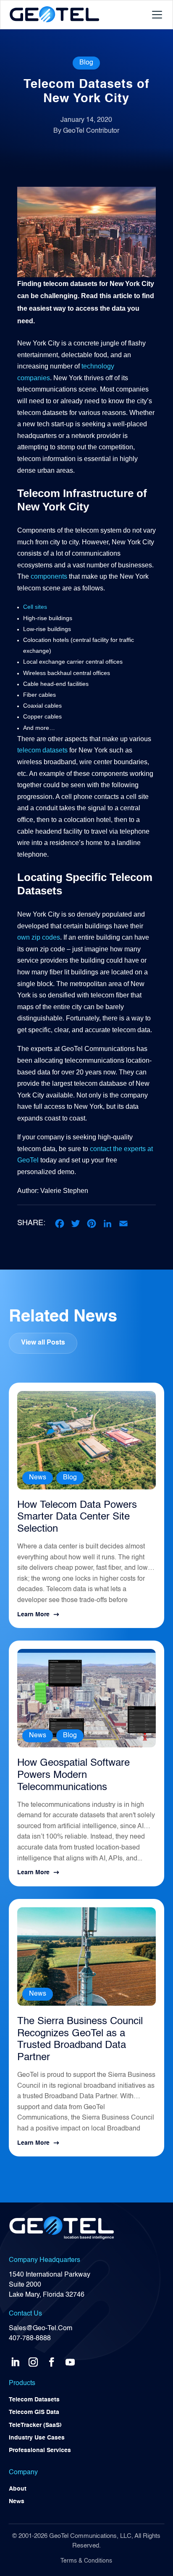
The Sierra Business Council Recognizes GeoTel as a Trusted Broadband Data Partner (80, 2040)
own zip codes (39, 937)
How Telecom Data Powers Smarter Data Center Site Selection (77, 1517)
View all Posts (43, 1343)
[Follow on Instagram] (33, 2360)
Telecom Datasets (34, 2400)
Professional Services (40, 2450)
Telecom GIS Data (34, 2412)
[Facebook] (60, 1224)
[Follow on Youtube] (70, 2360)
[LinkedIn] (107, 1224)
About (18, 2489)
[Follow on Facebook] (52, 2360)
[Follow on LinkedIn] (15, 2360)
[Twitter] (76, 1224)
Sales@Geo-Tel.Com (41, 2329)
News (38, 1478)
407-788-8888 (30, 2339)
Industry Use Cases (37, 2438)
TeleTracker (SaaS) (35, 2425)
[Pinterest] (92, 1224)
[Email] (123, 1224)
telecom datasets (42, 750)
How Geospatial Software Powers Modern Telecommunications (73, 1775)
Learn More (33, 1615)
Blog (86, 63)
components (49, 576)
